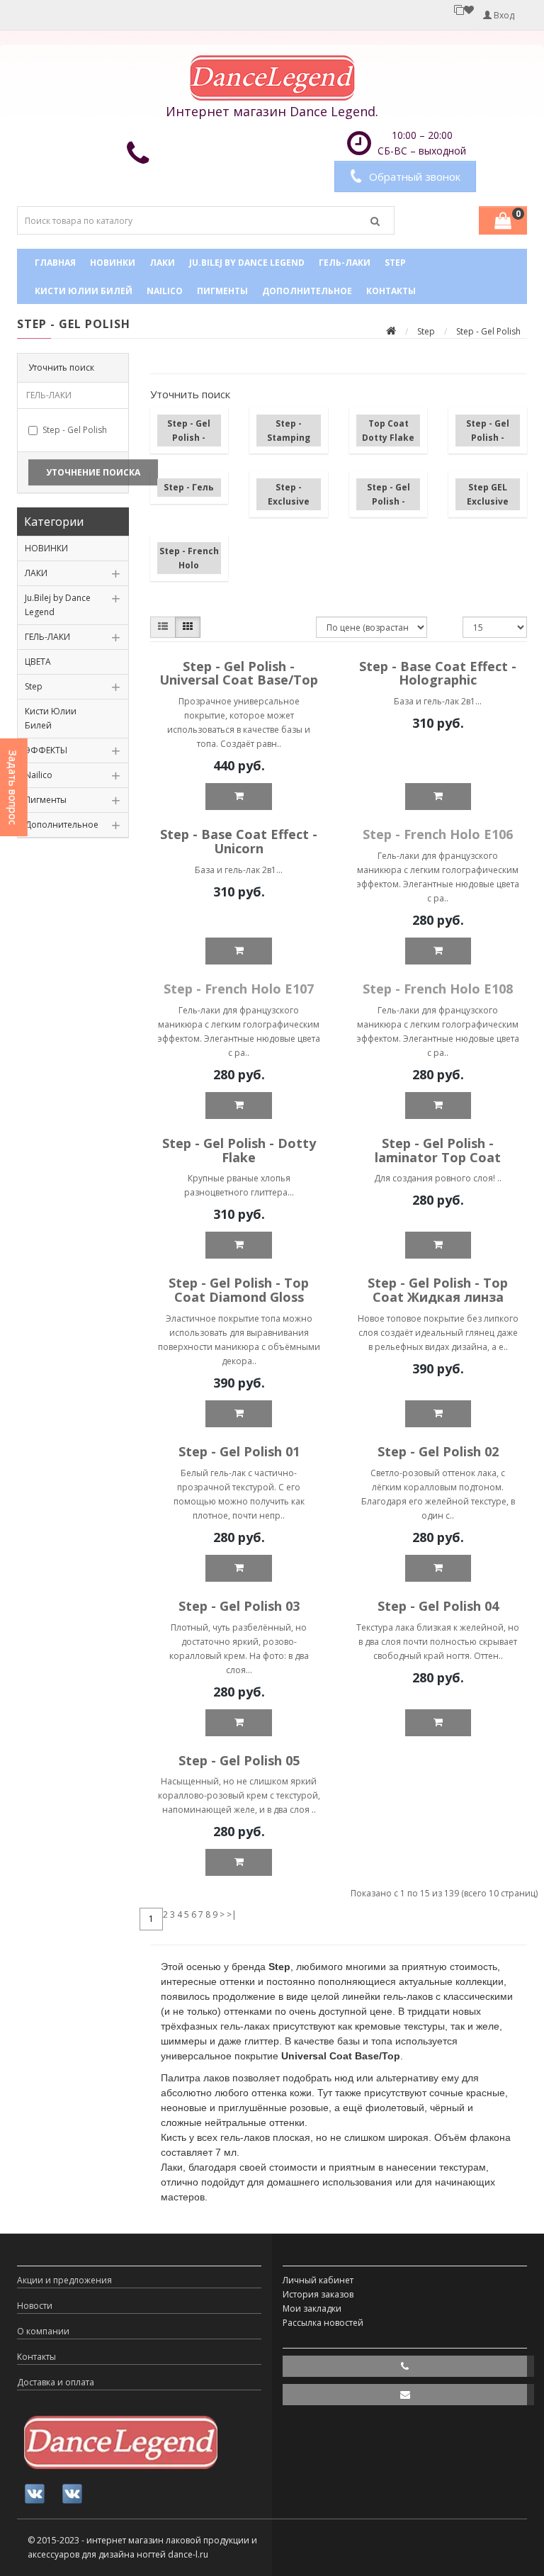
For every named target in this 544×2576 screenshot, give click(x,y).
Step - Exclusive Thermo (289, 501)
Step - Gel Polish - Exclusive (488, 438)
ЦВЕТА (38, 662)
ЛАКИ (162, 263)
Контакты (391, 291)
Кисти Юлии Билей (84, 291)
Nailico (165, 291)
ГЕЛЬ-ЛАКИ (345, 263)
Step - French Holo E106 (438, 834)
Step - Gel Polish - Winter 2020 (389, 501)
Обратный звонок (415, 176)
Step (395, 263)
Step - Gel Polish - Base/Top (189, 438)
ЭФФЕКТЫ (46, 750)
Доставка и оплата (56, 2382)
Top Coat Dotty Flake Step (388, 438)
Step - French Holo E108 (438, 989)
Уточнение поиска (93, 472)
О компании (43, 2331)
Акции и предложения (64, 2280)
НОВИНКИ (113, 263)
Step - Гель (189, 487)
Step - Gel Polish (75, 430)
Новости (35, 2306)
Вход (503, 15)
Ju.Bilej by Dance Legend (247, 263)
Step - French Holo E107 (239, 989)
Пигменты (222, 291)
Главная (55, 263)
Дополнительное (307, 291)
